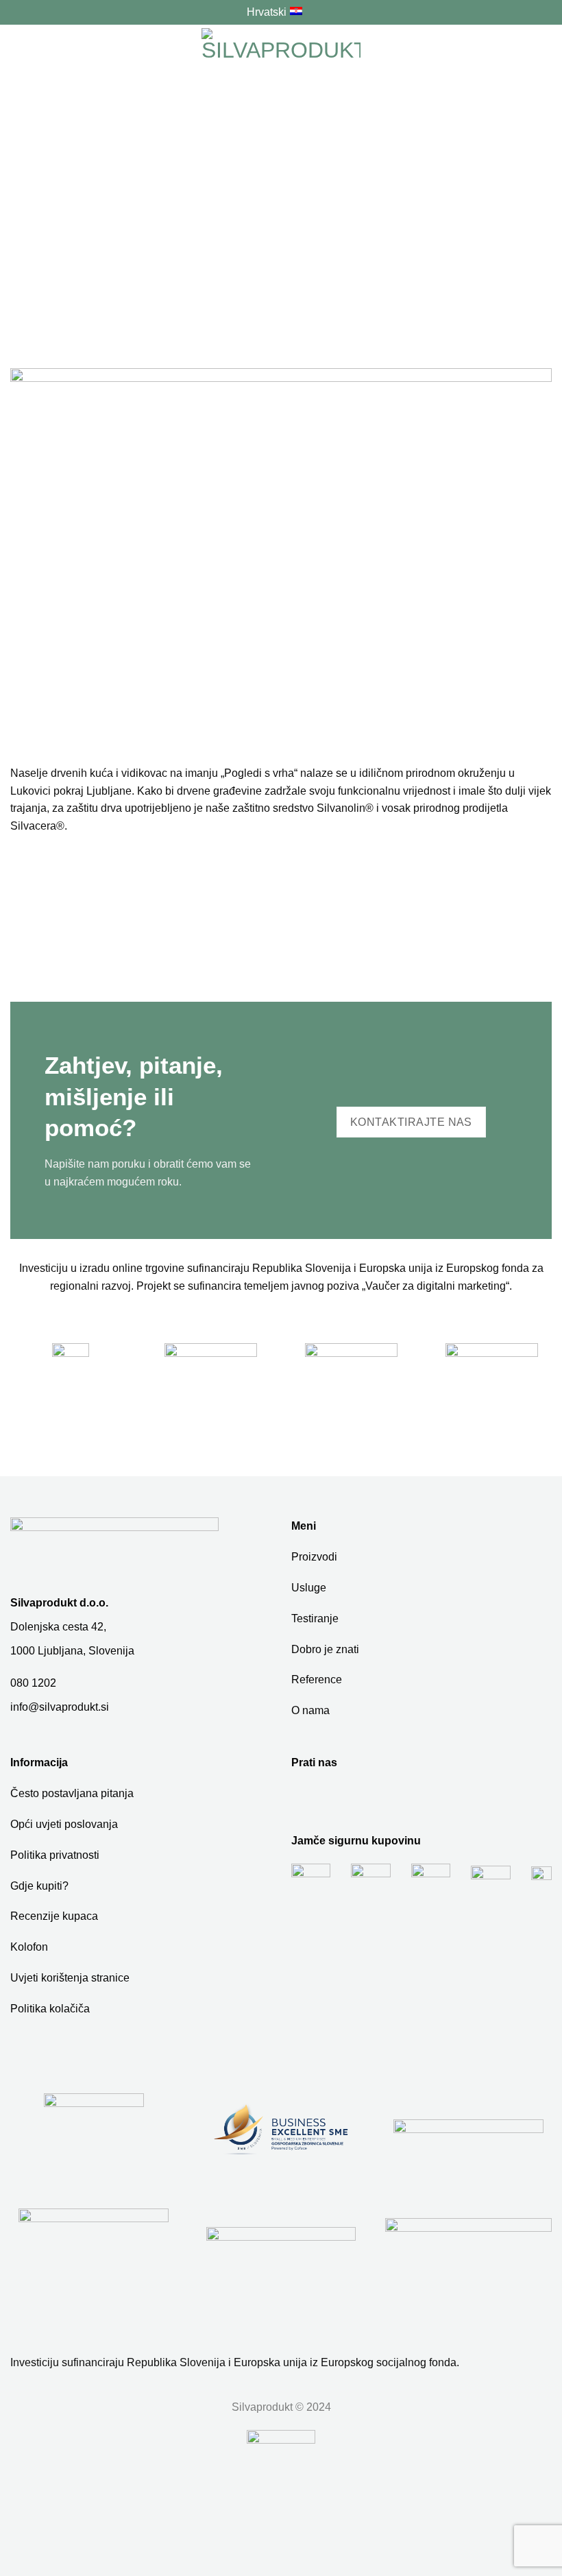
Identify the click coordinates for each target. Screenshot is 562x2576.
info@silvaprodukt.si (60, 1707)
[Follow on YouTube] (327, 1798)
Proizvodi (314, 1557)
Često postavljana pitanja (72, 1793)
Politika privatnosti (55, 1855)
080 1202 (33, 1683)
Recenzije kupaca (54, 1916)
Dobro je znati (325, 1649)
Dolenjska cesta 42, (58, 1627)
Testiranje (315, 1618)
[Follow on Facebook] (303, 1798)
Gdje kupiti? (39, 1886)
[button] (19, 53)
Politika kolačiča (50, 2009)
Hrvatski (267, 12)
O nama (310, 1710)
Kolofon (29, 1947)
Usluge (309, 1588)
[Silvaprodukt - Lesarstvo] (281, 53)
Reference (317, 1680)
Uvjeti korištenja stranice (70, 1978)
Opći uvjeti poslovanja (64, 1824)
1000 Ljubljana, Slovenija (72, 1651)
